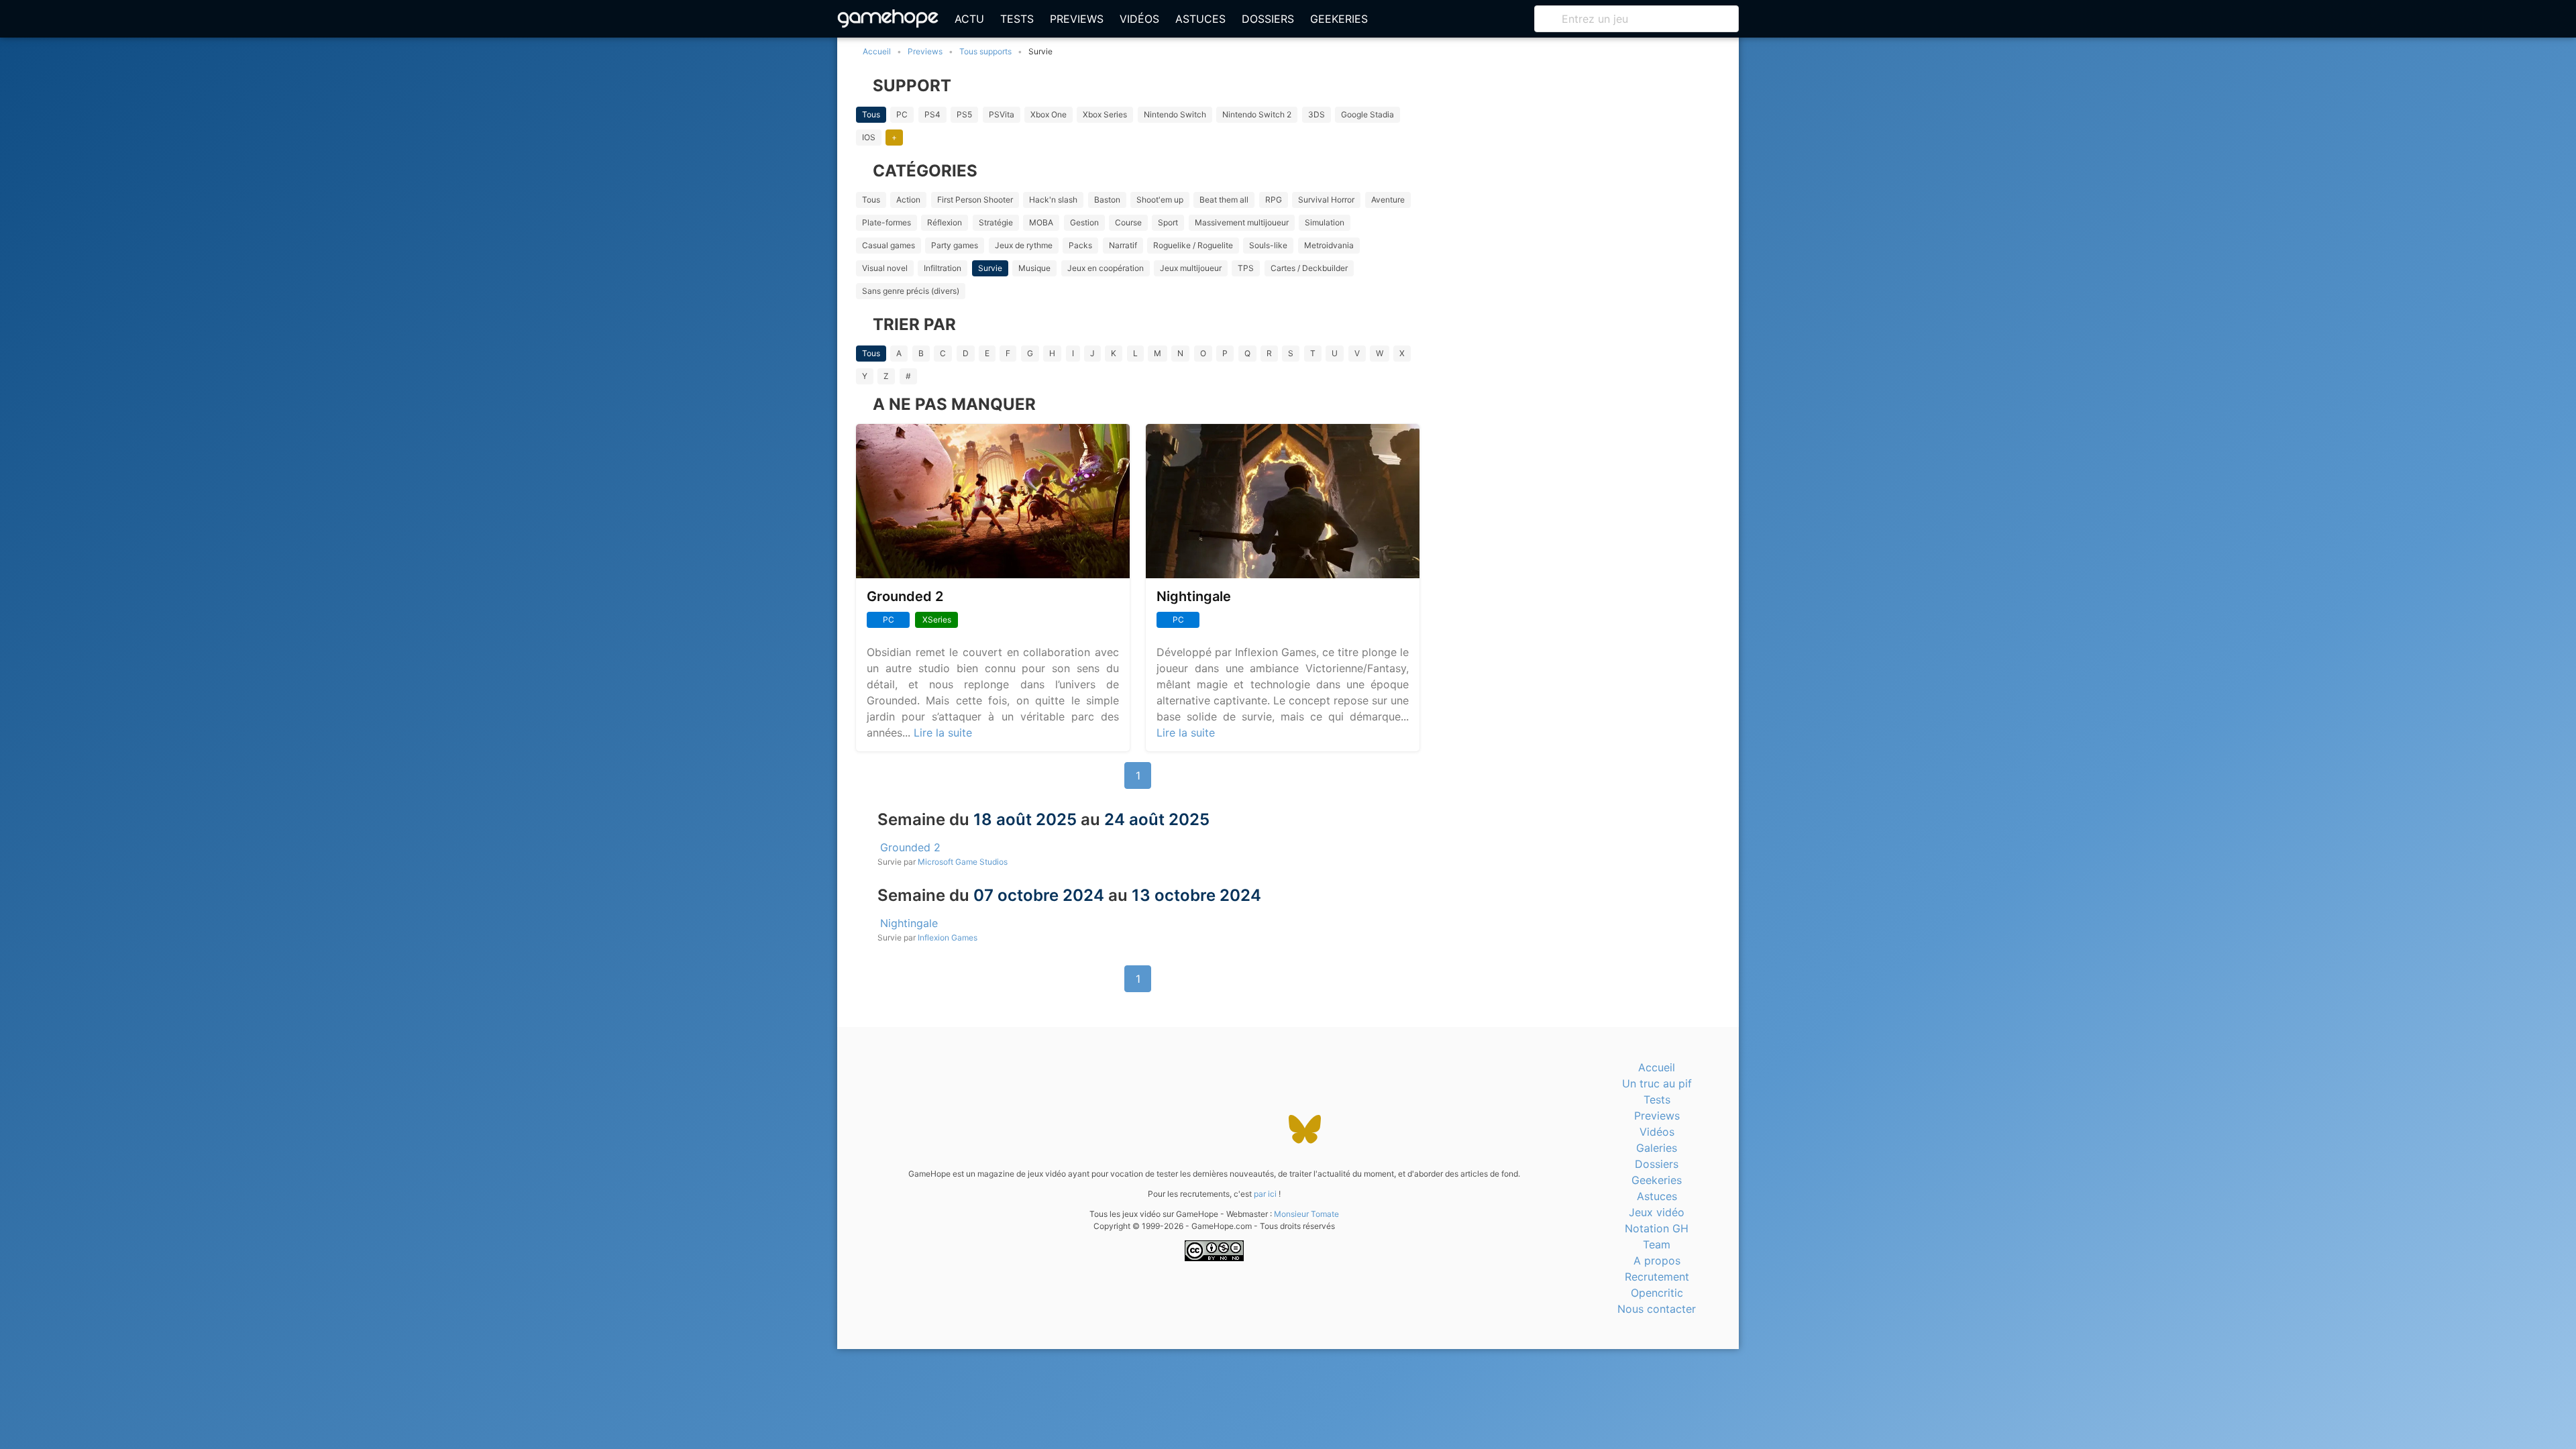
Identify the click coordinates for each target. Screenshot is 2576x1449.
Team (1657, 1244)
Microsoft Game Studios (963, 862)
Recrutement (1657, 1277)
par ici (1265, 1194)
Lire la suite (943, 733)
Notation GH (1657, 1228)
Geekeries (1339, 19)
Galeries (1657, 1148)
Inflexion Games (948, 937)
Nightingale (1194, 596)
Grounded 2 (905, 596)
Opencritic (1657, 1293)
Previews (1077, 19)
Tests (1017, 19)
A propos (1657, 1260)
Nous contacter (1657, 1309)
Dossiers (1268, 19)
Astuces (1200, 19)
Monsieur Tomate (1306, 1214)
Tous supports (985, 51)
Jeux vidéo (1657, 1212)
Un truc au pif (1657, 1083)
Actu (969, 19)
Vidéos (1139, 19)
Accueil (1657, 1067)
